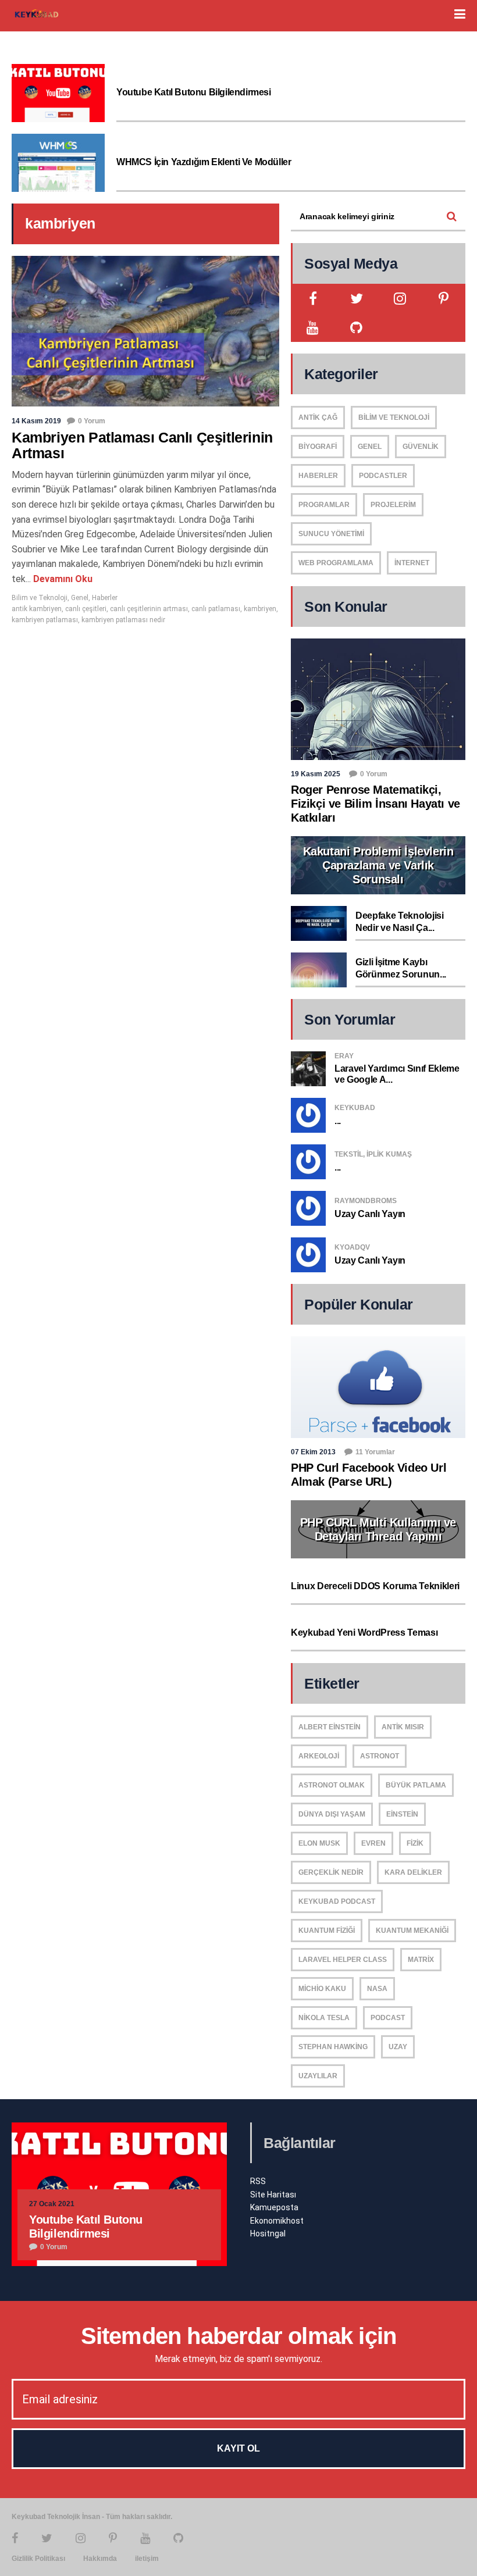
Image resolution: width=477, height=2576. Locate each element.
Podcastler (383, 476)
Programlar (324, 505)
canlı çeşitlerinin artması (149, 609)
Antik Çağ (318, 418)
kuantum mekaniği (412, 1931)
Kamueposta (274, 2207)
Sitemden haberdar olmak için (239, 2336)
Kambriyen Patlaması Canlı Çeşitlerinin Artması (142, 445)
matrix (421, 1960)
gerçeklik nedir (331, 1872)
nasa (377, 1989)
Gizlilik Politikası (38, 2559)
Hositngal (268, 2234)
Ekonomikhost (277, 2221)
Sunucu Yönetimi (331, 534)
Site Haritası (273, 2195)
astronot (380, 1756)
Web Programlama (336, 563)
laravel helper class (343, 1960)
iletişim (147, 2559)
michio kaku (322, 1989)
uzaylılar (318, 2076)
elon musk (319, 1843)
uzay (398, 2047)
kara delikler (413, 1872)
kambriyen (260, 609)
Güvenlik (421, 447)
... (338, 1121)
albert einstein (330, 1727)
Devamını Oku (62, 579)
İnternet (412, 563)
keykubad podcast (337, 1901)
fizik (415, 1843)
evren (373, 1843)
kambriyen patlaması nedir (123, 620)
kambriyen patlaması (45, 620)
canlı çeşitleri (86, 609)
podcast (388, 2018)
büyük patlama (416, 1785)
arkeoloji (319, 1756)
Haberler (105, 598)
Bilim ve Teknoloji (40, 598)
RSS (258, 2181)
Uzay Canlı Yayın (370, 1214)
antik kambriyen (37, 609)
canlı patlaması (216, 609)
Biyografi (318, 447)
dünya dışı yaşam (332, 1814)
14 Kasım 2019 (36, 421)
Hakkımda (100, 2559)
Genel (80, 598)
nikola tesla (324, 2018)
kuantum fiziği (327, 1931)
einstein (402, 1814)
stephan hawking (333, 2047)
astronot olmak (332, 1785)
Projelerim (393, 505)
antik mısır (403, 1727)
